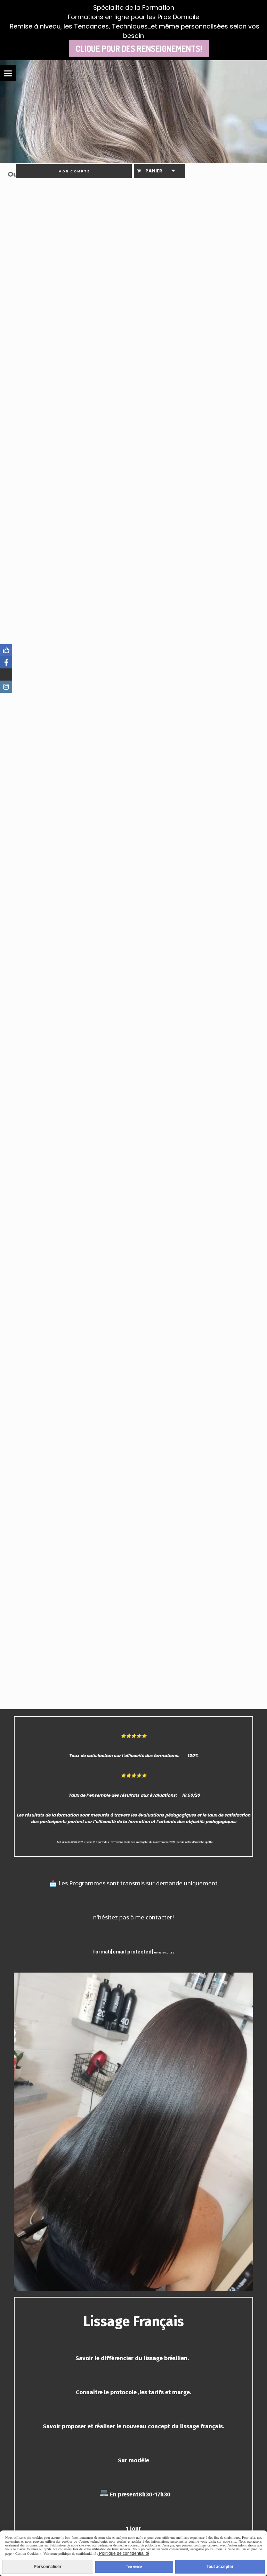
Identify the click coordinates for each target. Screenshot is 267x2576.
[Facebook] (6, 650)
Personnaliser (48, 2567)
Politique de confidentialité (124, 2553)
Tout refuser (134, 2567)
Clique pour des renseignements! (139, 48)
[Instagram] (6, 687)
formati (102, 1952)
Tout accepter (220, 2567)
